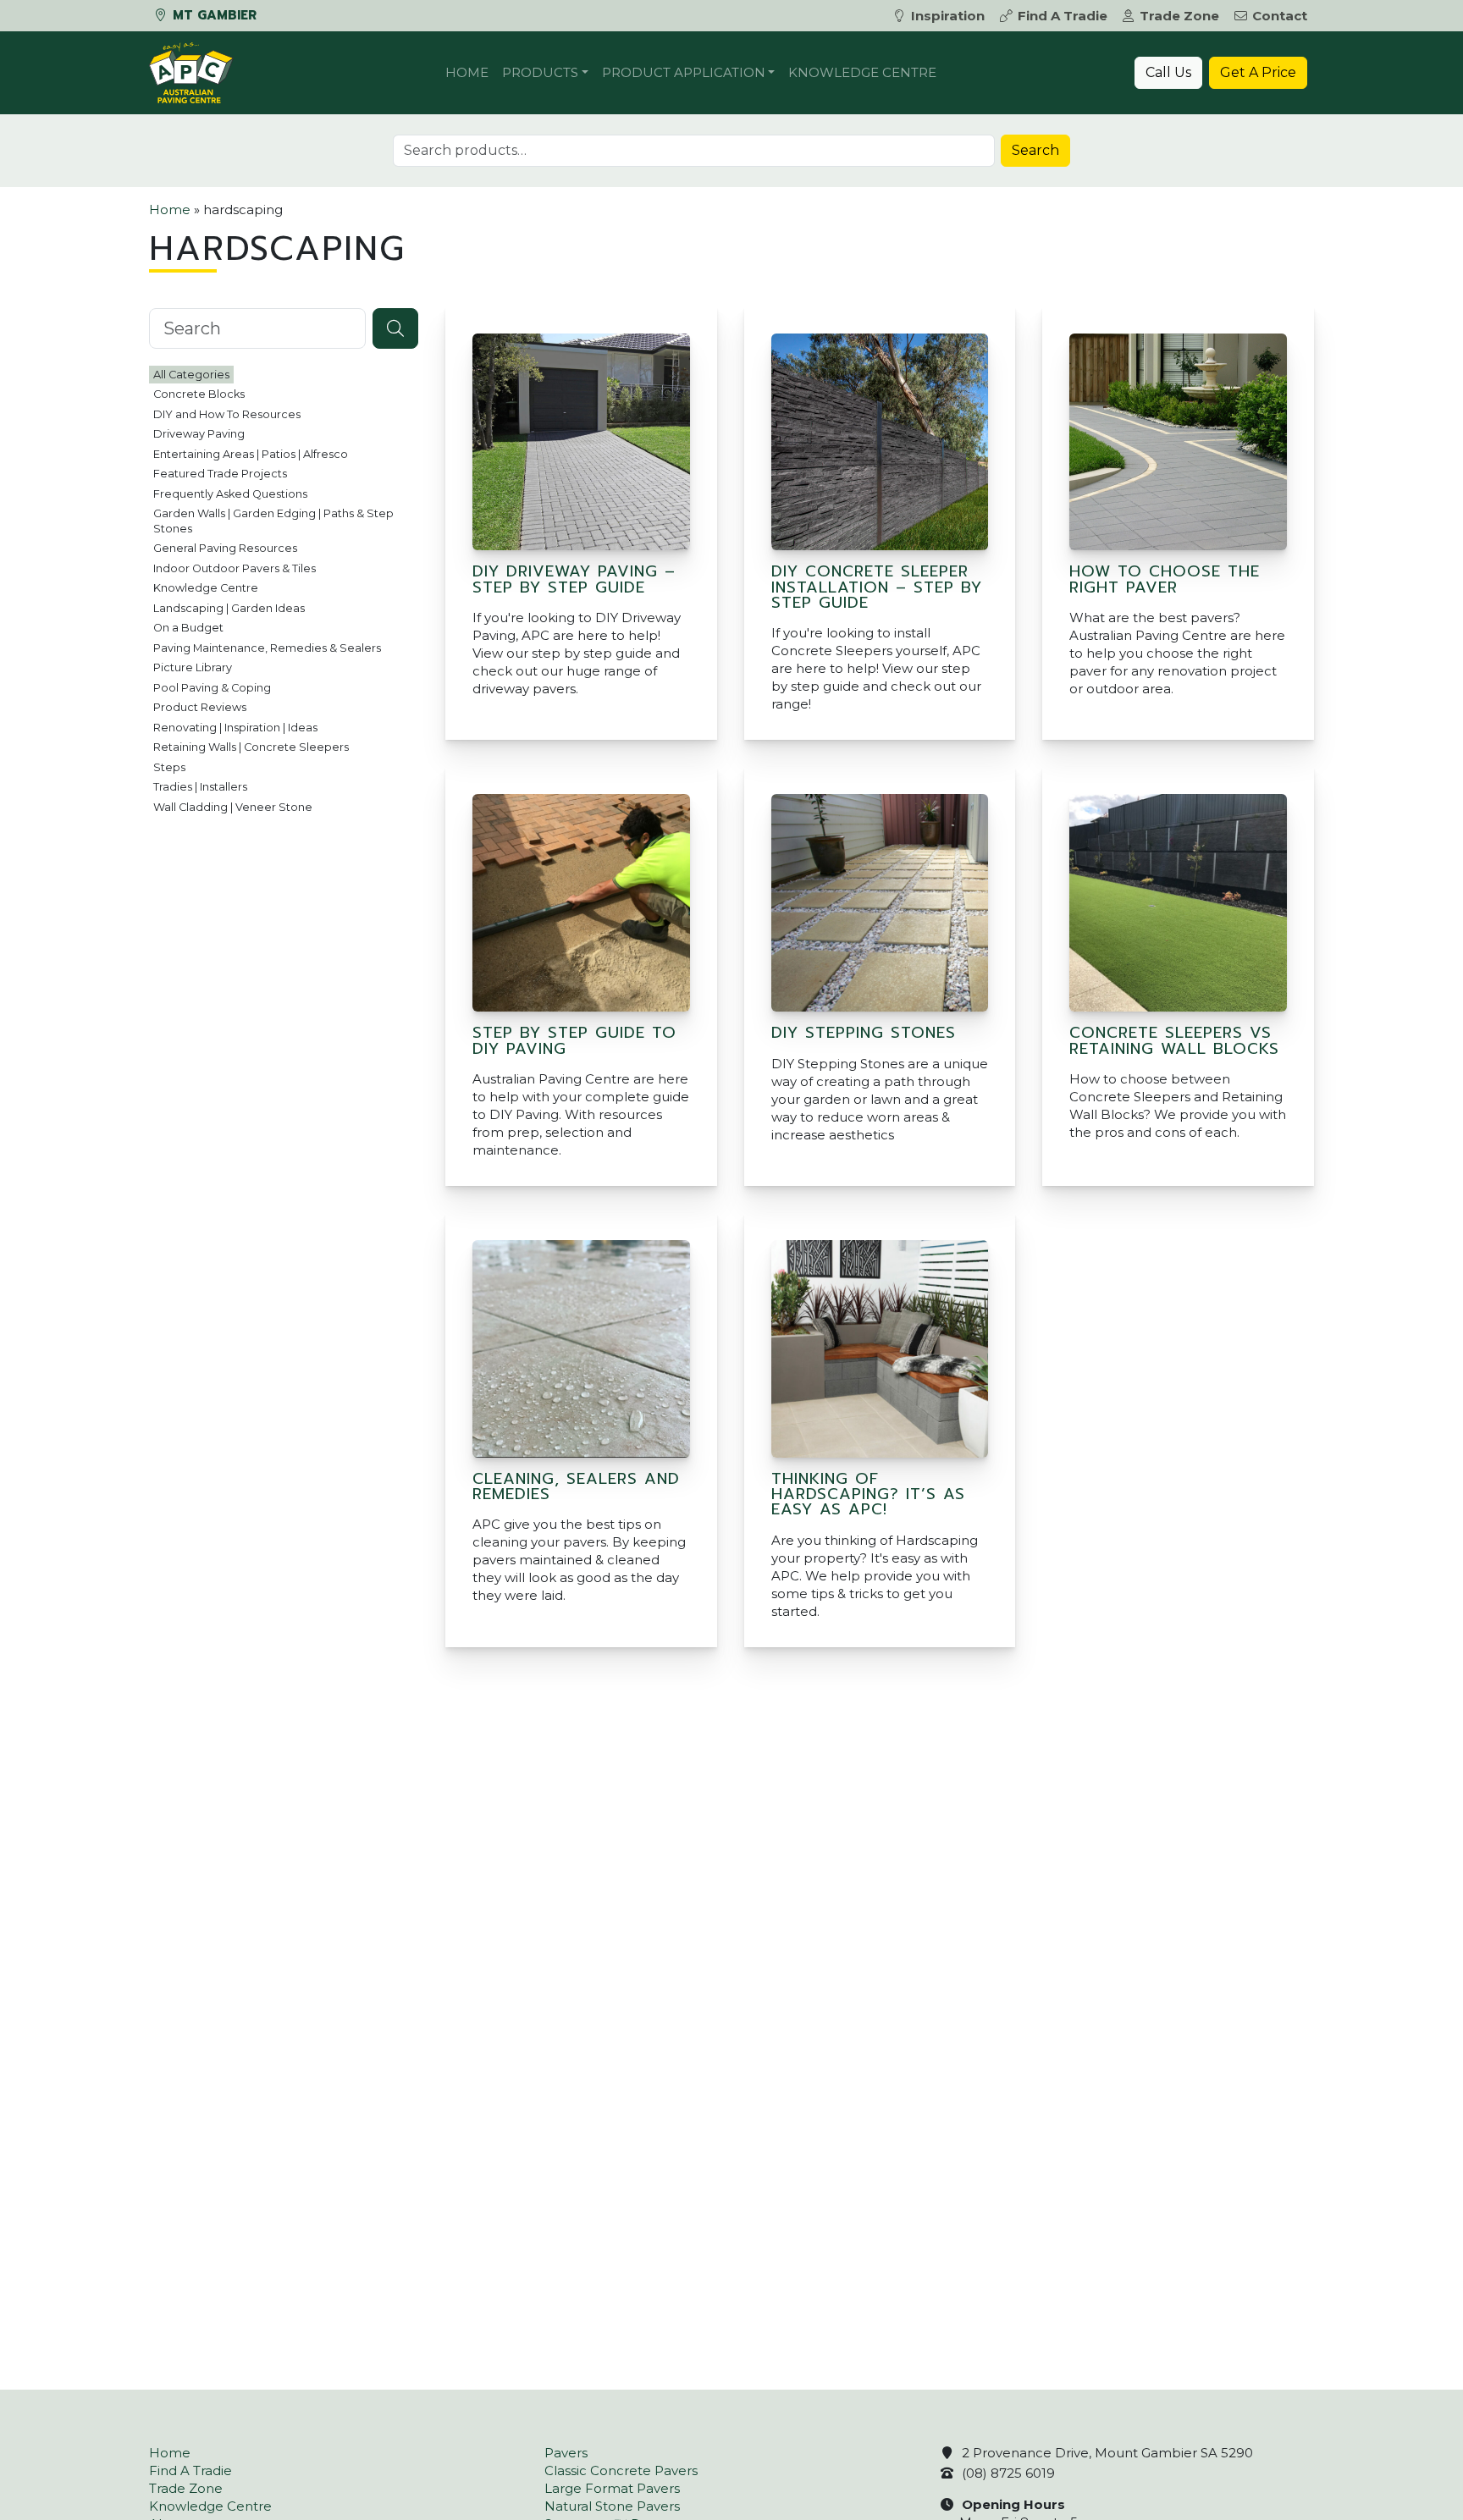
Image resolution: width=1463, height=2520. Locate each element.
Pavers (566, 2453)
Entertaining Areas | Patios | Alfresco (251, 454)
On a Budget (188, 628)
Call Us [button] (1168, 72)
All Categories (191, 375)
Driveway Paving (199, 434)
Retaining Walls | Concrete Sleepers (251, 747)
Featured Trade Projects (220, 474)
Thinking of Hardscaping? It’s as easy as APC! (868, 1494)
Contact (1280, 16)
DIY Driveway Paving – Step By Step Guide (574, 579)
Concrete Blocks (199, 394)
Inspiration (948, 16)
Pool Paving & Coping (212, 688)
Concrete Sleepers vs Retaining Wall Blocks (1174, 1040)
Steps (169, 767)
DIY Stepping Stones (864, 1033)
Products (540, 72)
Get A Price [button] (1258, 72)
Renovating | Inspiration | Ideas (235, 728)
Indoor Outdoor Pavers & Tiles (235, 568)
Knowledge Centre (862, 72)
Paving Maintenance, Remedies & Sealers (267, 648)
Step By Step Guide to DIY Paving (574, 1040)
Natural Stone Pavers (612, 2506)
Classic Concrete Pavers (621, 2470)
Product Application (684, 72)
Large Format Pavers (612, 2488)
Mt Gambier (213, 15)
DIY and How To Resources (227, 414)
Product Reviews (200, 707)
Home (467, 72)
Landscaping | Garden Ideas (229, 608)
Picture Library (193, 667)
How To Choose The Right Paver (1165, 579)
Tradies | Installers (200, 787)
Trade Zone (1179, 16)
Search (1035, 150)
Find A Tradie (1063, 16)
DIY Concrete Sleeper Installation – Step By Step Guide (877, 587)
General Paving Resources (225, 548)
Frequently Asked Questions (230, 494)
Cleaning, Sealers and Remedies (576, 1486)
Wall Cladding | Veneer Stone (233, 807)
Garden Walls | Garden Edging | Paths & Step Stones (273, 521)
